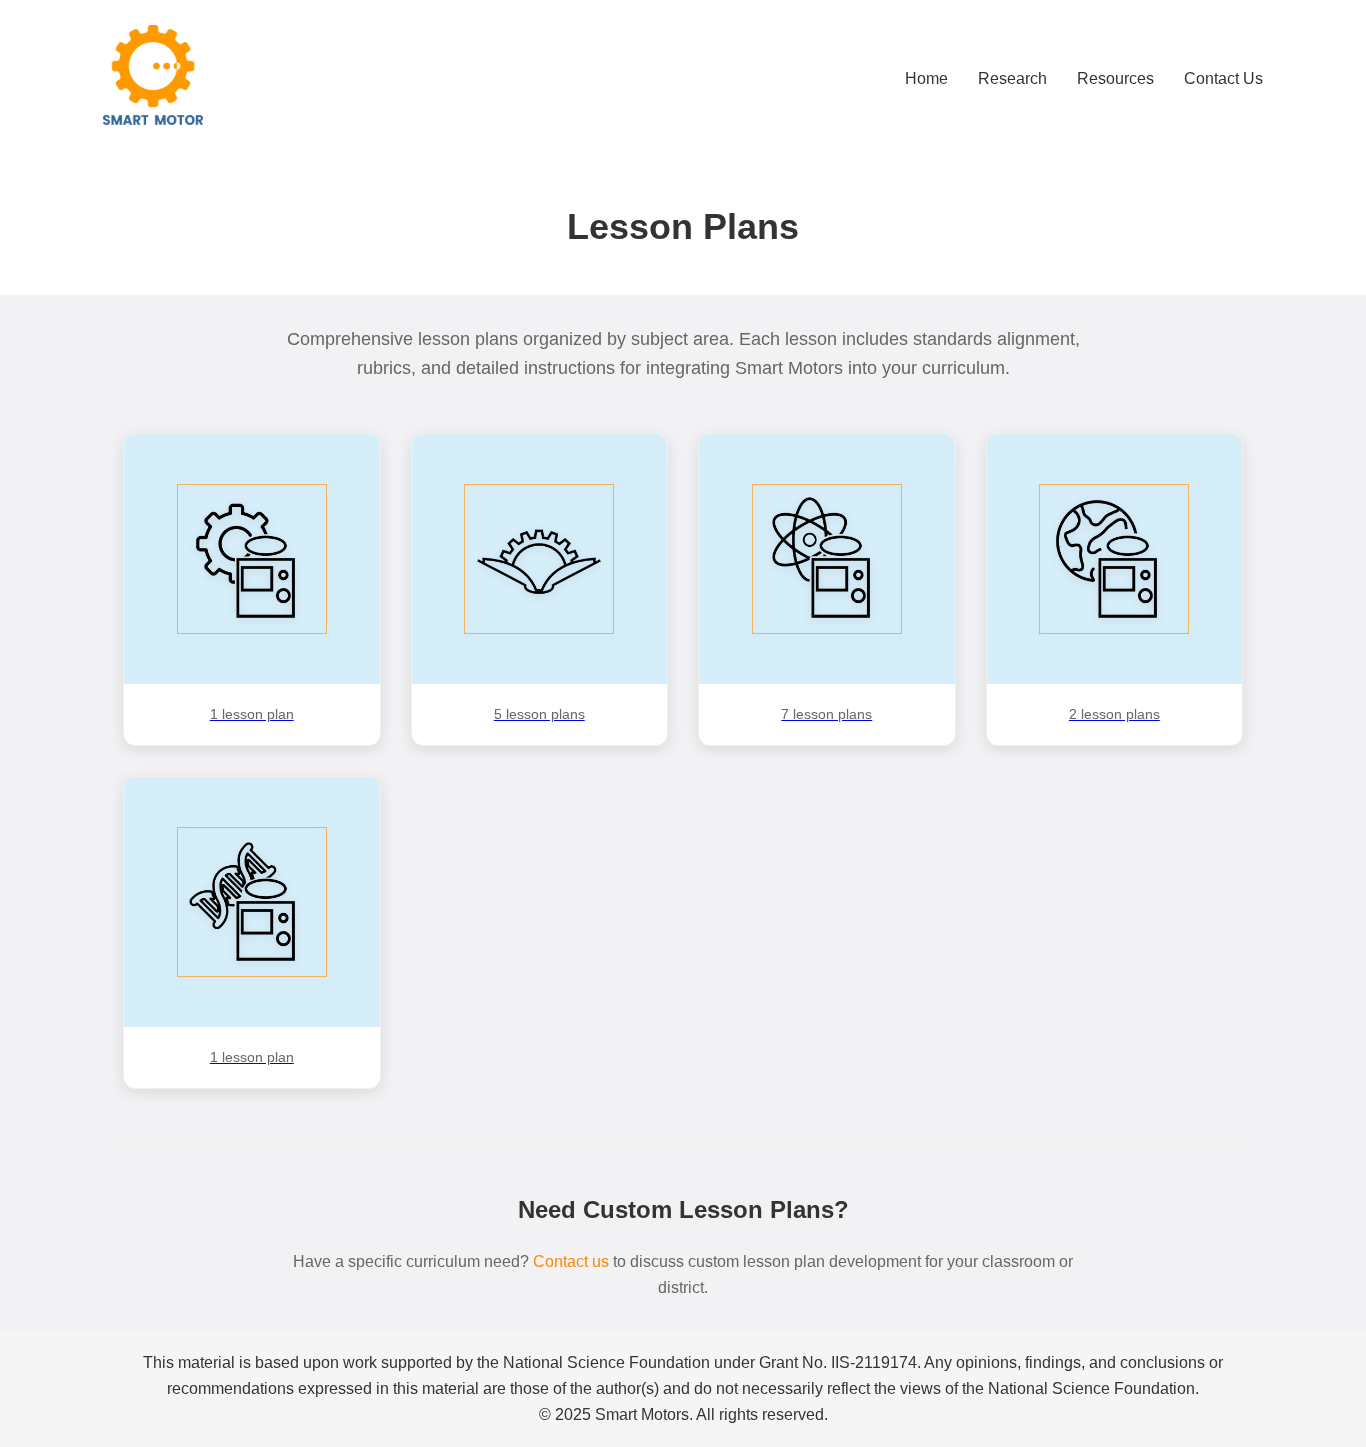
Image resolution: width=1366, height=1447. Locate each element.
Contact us (571, 1261)
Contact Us (1223, 78)
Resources (1115, 78)
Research (1012, 78)
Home (926, 78)
